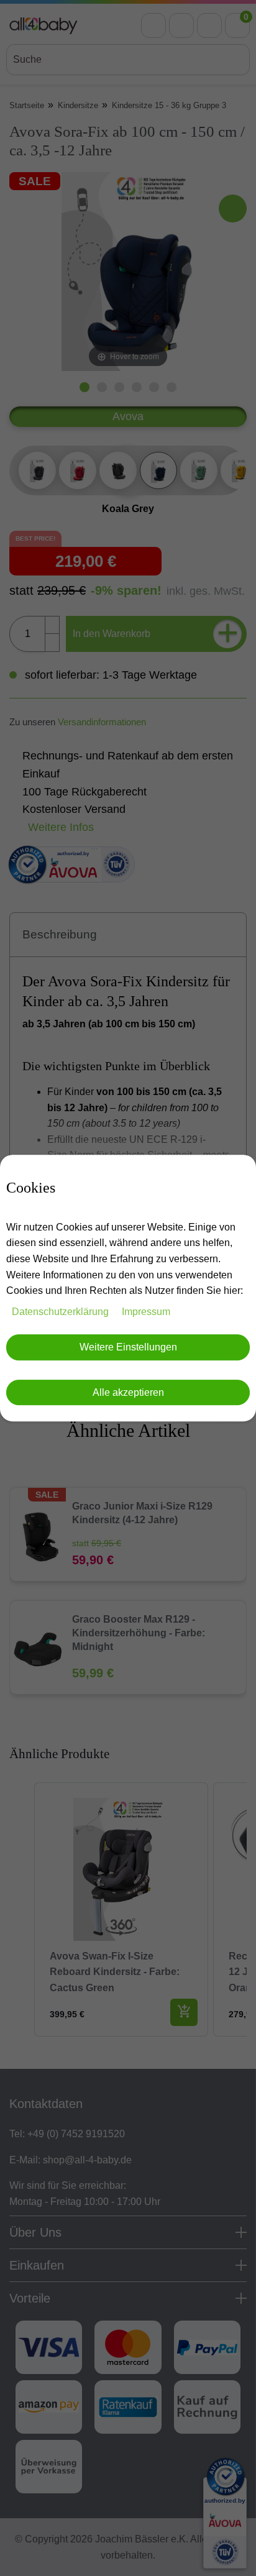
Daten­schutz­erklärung (62, 1312)
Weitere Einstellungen (128, 1348)
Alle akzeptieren (128, 1392)
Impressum (146, 1312)
